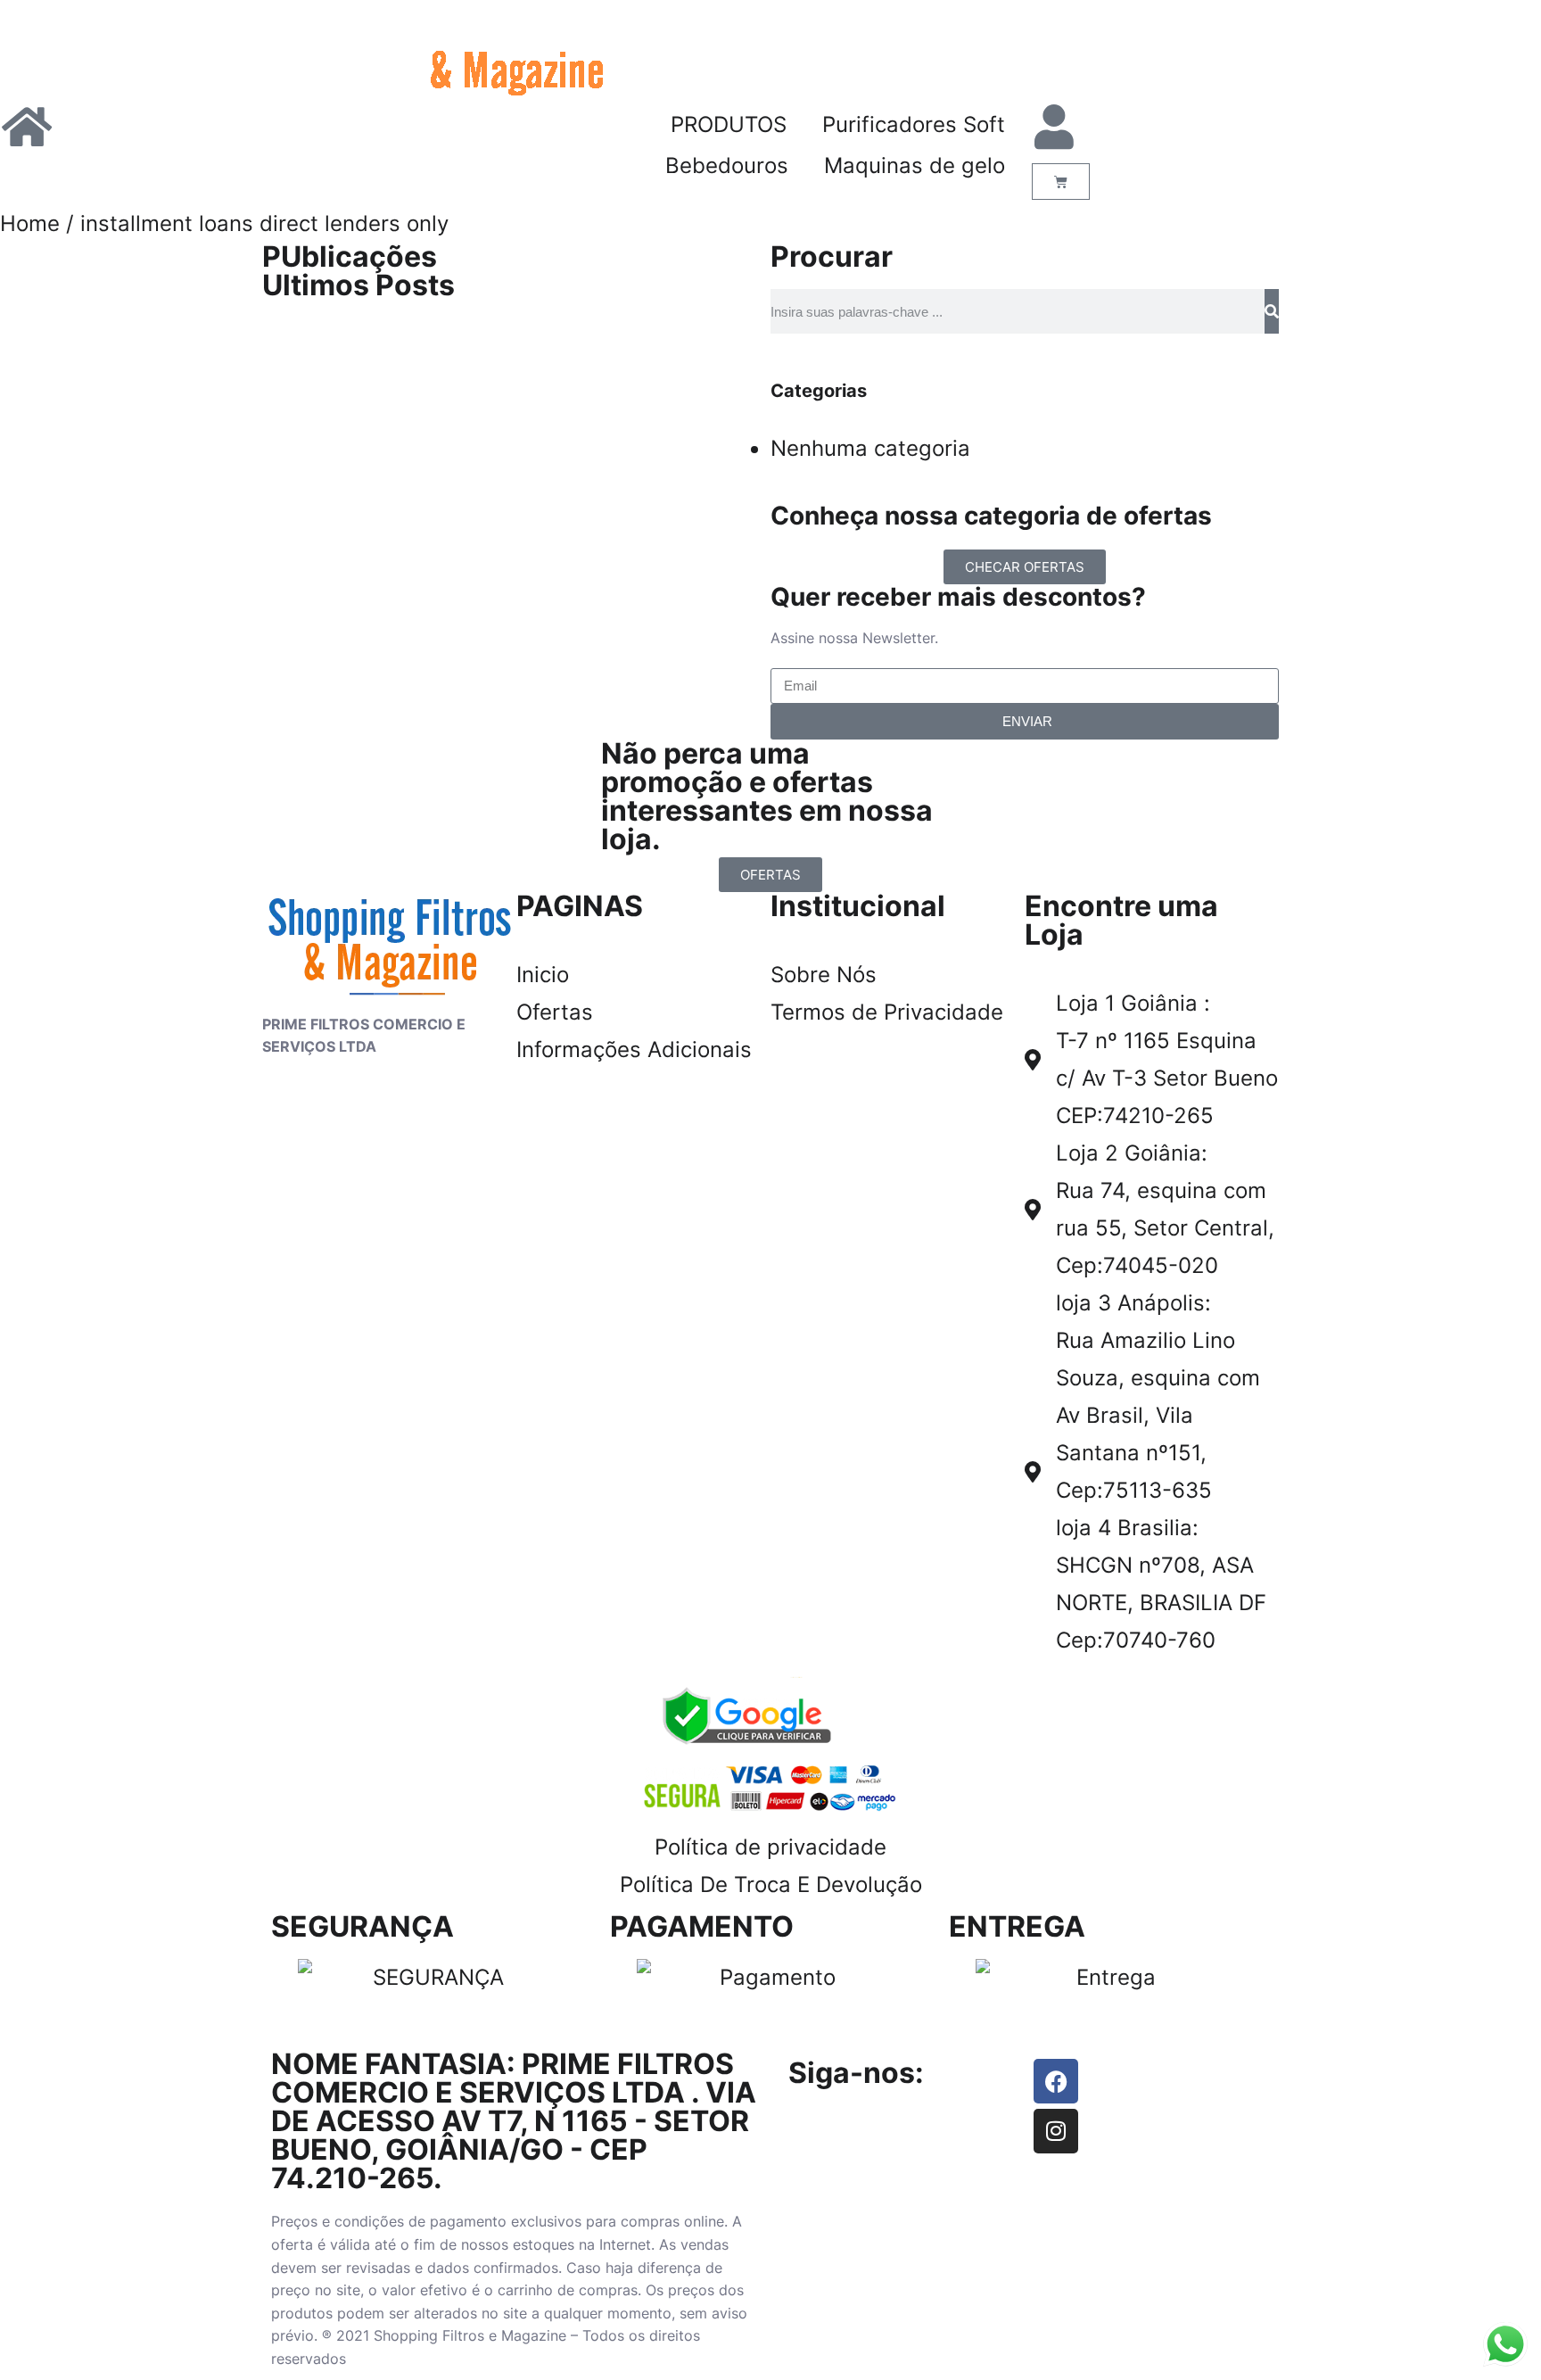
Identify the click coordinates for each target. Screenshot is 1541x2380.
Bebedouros (727, 165)
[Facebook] (1056, 2081)
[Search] (1272, 311)
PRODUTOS (729, 124)
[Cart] (1061, 182)
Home (30, 223)
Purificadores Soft (914, 124)
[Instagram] (1056, 2131)
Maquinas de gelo (915, 165)
